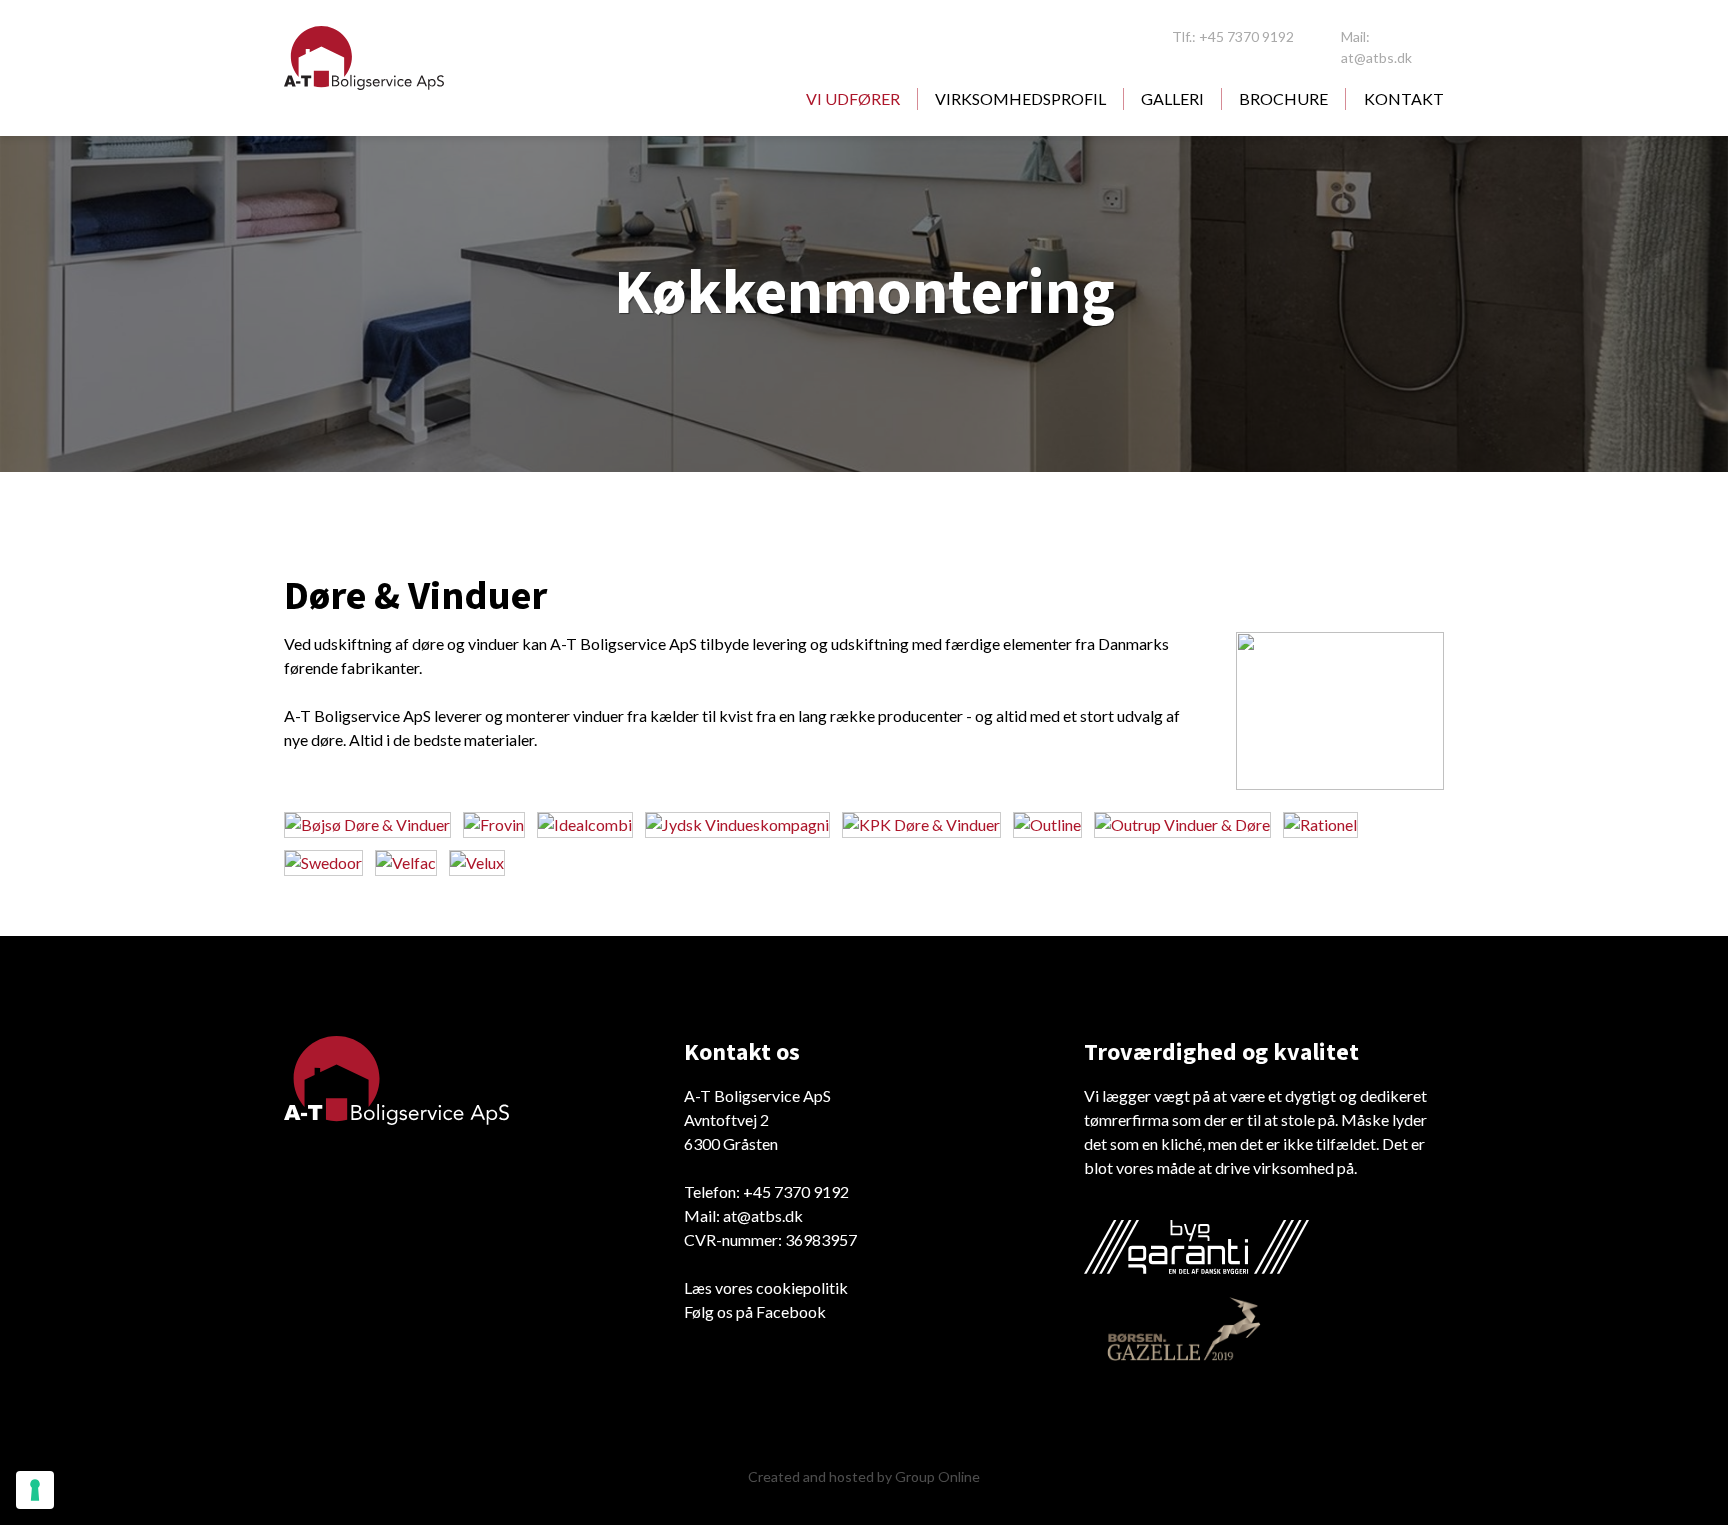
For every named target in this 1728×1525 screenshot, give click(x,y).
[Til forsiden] (364, 58)
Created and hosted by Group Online (864, 1476)
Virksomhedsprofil (1020, 98)
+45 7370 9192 (796, 1191)
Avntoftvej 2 (726, 1119)
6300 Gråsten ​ (731, 1143)
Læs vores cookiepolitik (766, 1287)
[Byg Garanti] (1196, 1247)
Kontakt (1404, 98)
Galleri (1172, 98)
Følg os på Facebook (755, 1311)
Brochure (1283, 98)
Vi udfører (853, 98)
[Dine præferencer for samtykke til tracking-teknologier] (35, 1490)
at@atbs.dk (763, 1215)
